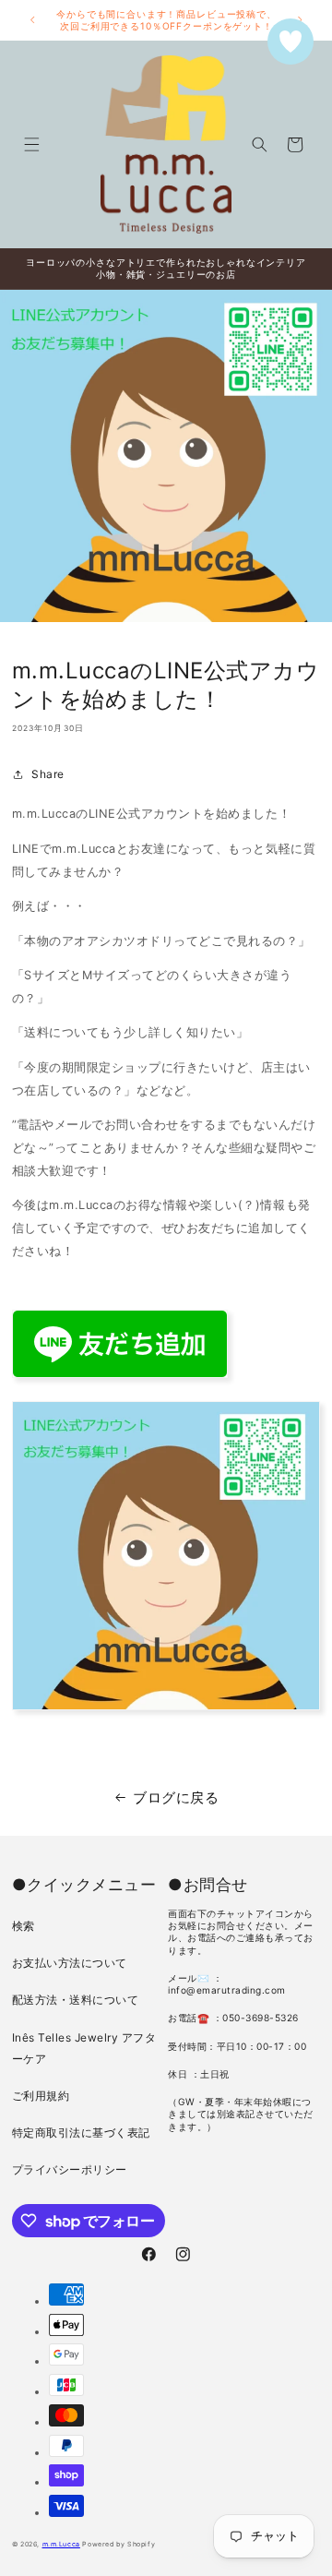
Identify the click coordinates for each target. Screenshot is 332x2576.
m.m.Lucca (61, 2544)
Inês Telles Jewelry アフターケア (84, 2048)
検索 (24, 1926)
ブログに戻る (176, 1797)
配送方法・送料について (76, 2000)
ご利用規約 (41, 2096)
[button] (31, 144)
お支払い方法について (70, 1963)
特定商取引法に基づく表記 (81, 2133)
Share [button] (48, 774)
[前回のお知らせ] (32, 20)
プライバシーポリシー (70, 2169)
